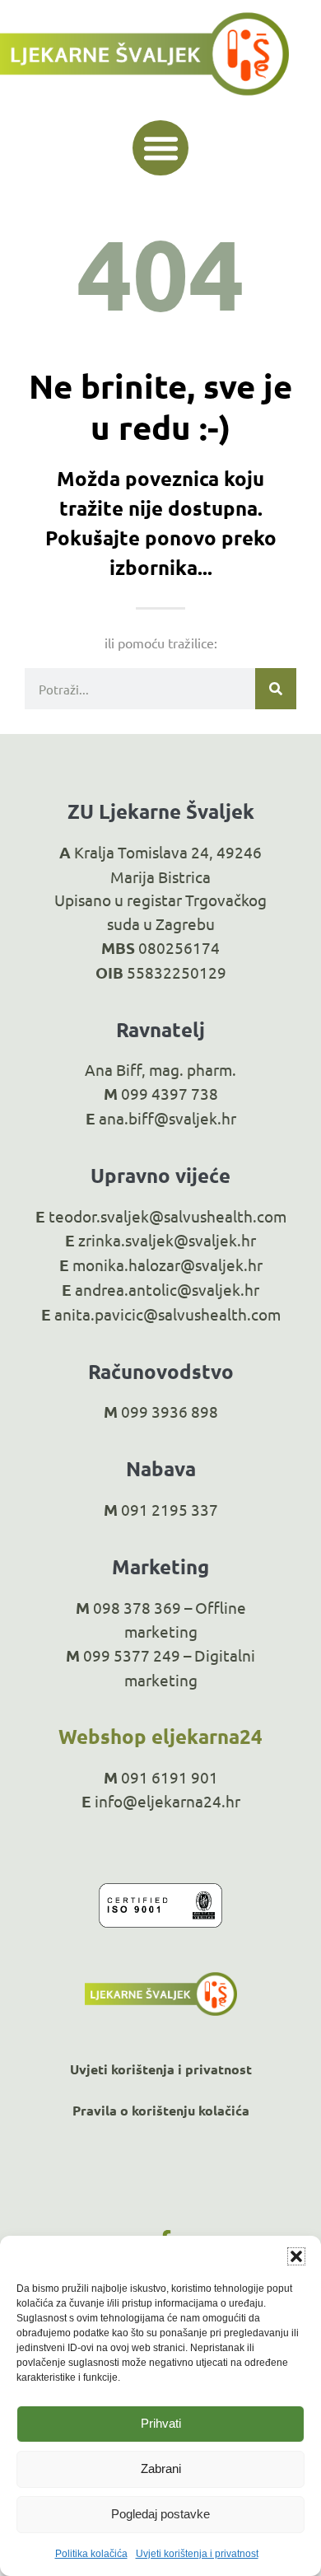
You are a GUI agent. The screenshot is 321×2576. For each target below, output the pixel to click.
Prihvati (161, 2423)
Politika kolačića (91, 2554)
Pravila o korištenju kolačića (161, 2110)
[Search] (276, 689)
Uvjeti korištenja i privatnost (197, 2554)
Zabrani (161, 2468)
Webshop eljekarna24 (160, 1736)
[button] (296, 2256)
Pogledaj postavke (160, 2514)
